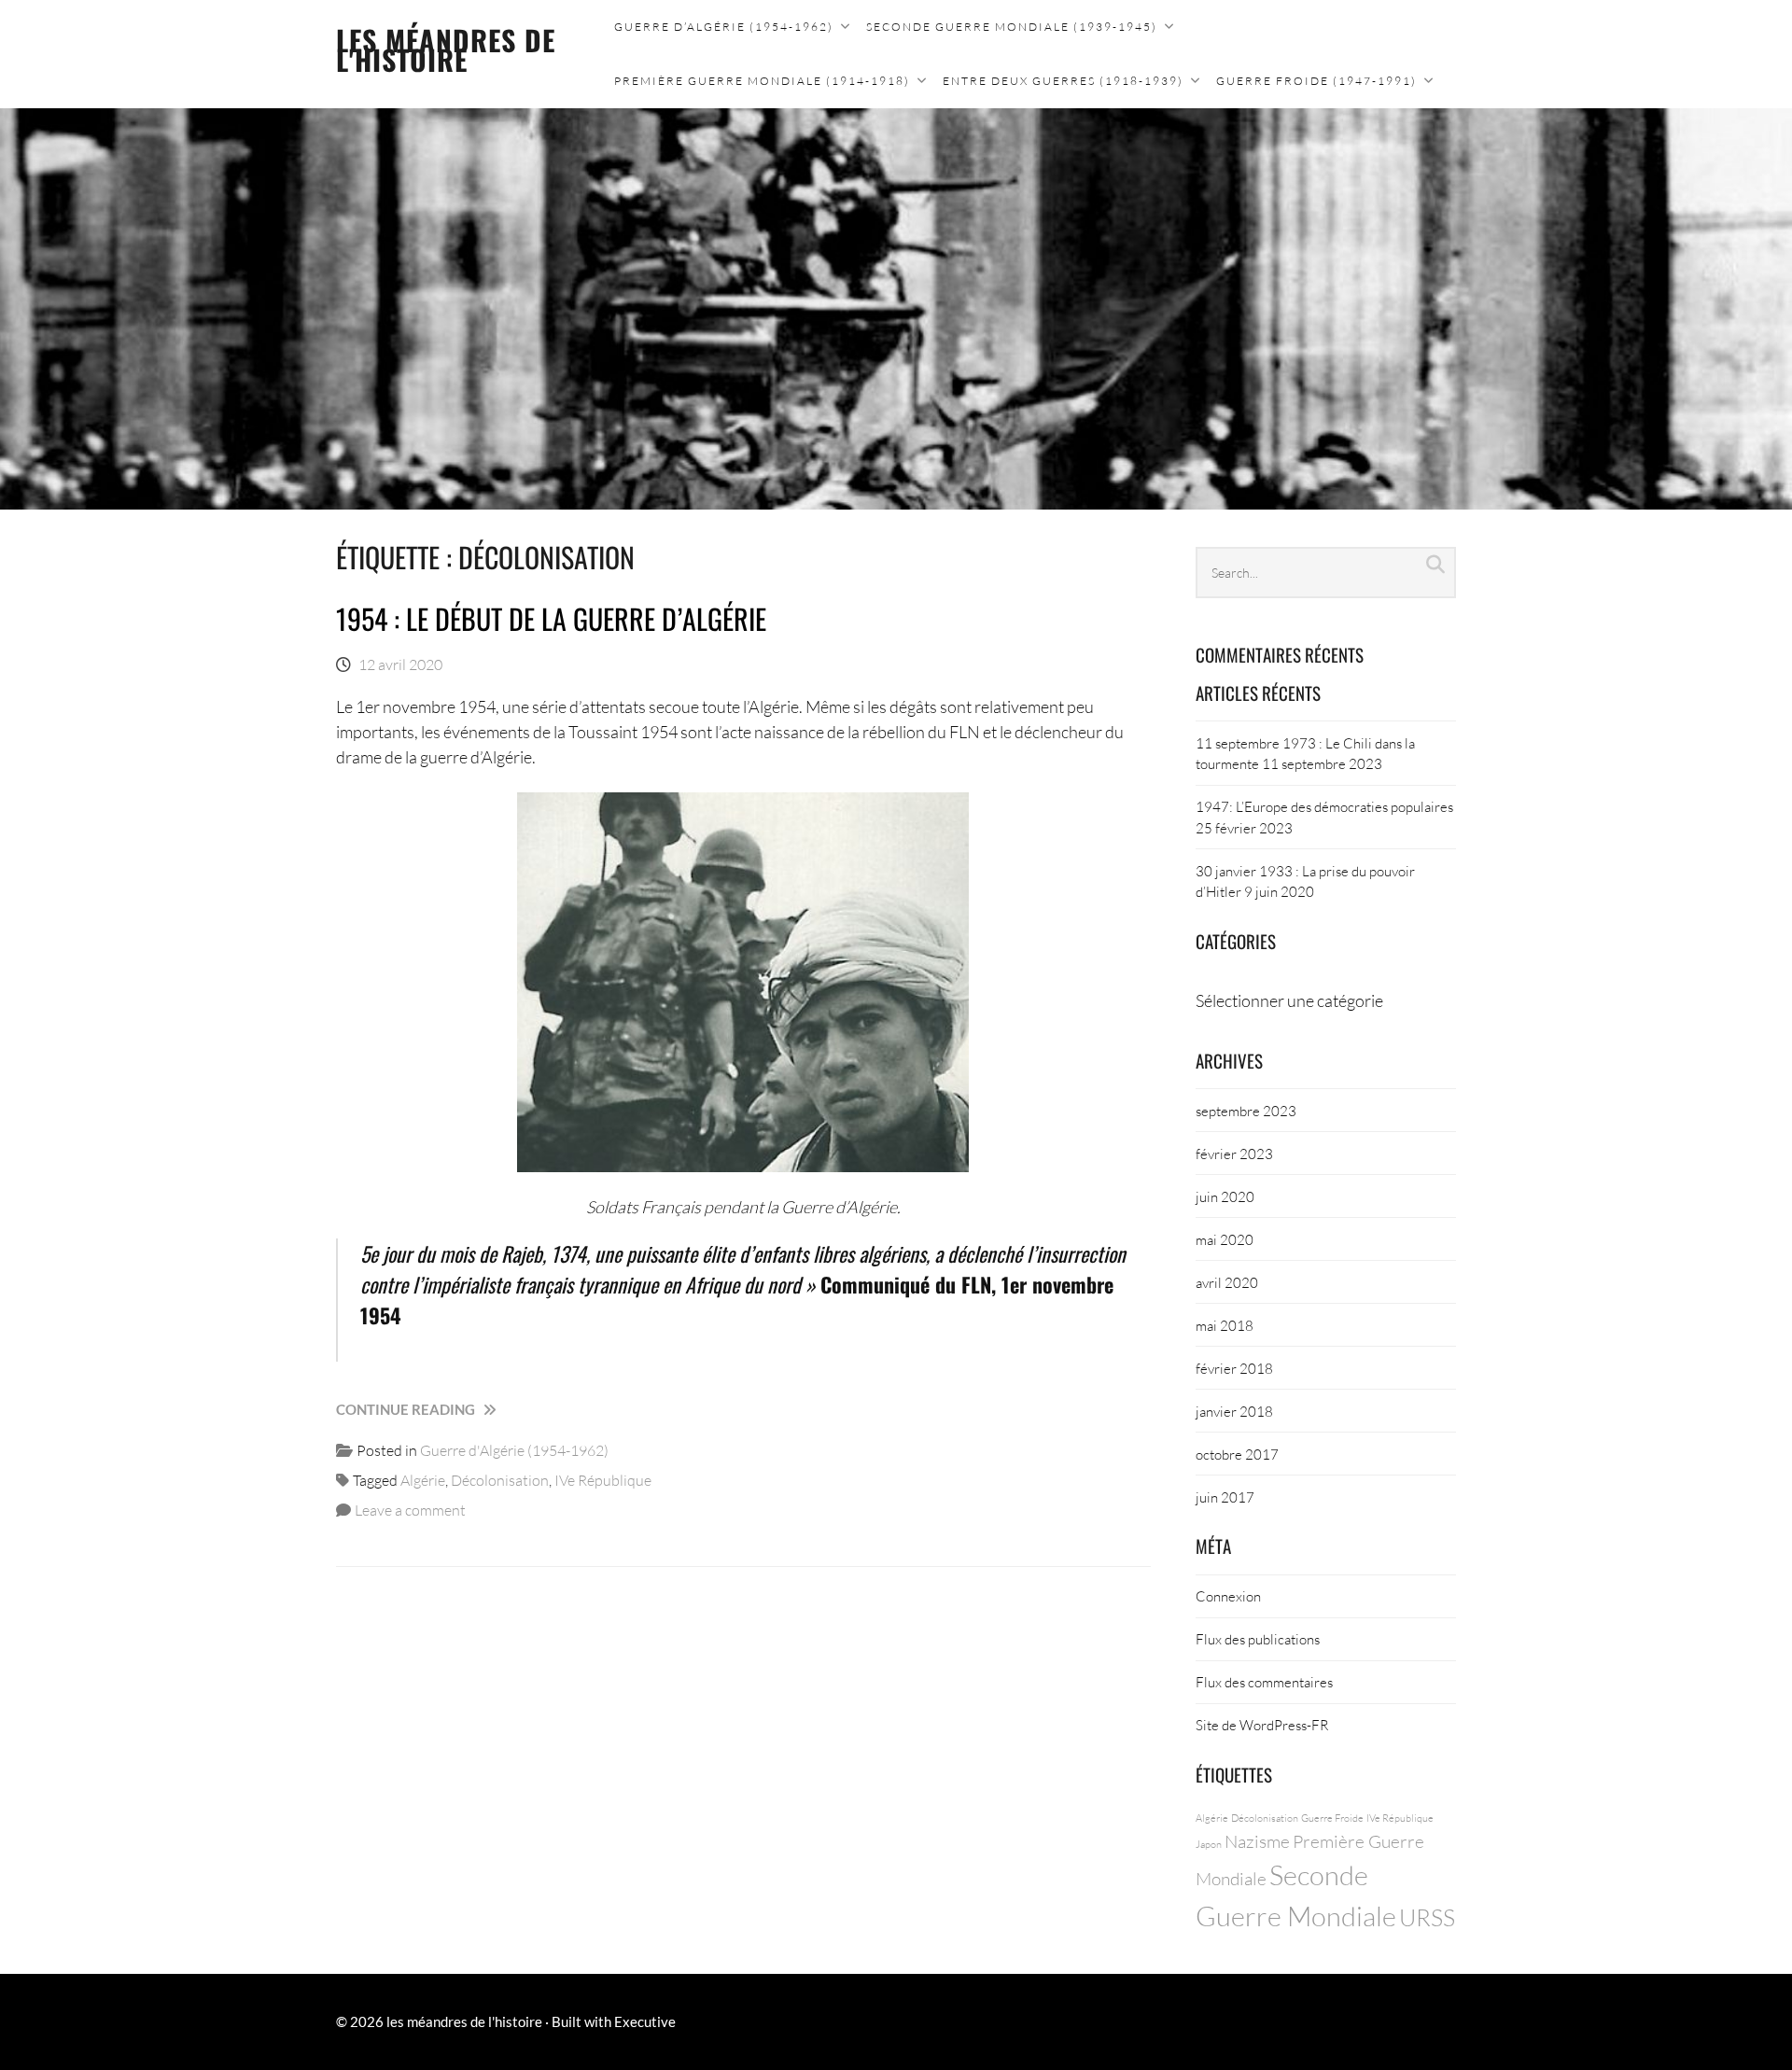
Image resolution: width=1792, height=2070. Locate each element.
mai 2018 (1225, 1325)
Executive (645, 2021)
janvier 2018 (1234, 1411)
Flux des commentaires (1264, 1682)
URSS (1427, 1917)
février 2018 (1234, 1368)
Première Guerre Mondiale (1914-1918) (762, 81)
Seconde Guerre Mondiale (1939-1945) (1012, 27)
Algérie (423, 1480)
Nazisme (1257, 1841)
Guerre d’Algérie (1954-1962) (724, 27)
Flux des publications (1258, 1639)
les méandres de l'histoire (446, 49)
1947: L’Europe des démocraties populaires (1324, 806)
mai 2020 (1225, 1239)
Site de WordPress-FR (1262, 1725)
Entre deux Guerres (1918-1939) (1063, 81)
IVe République (603, 1480)
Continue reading (446, 1410)
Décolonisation (500, 1480)
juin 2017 (1225, 1497)
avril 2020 (1227, 1282)
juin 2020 (1225, 1196)
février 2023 (1234, 1154)
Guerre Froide (1332, 1818)
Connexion (1228, 1596)
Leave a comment (410, 1510)
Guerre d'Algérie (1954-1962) (514, 1450)
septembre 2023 (1246, 1111)
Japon (1209, 1844)
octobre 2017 (1237, 1454)
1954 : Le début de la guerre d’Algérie (551, 618)
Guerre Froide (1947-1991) (1316, 81)
